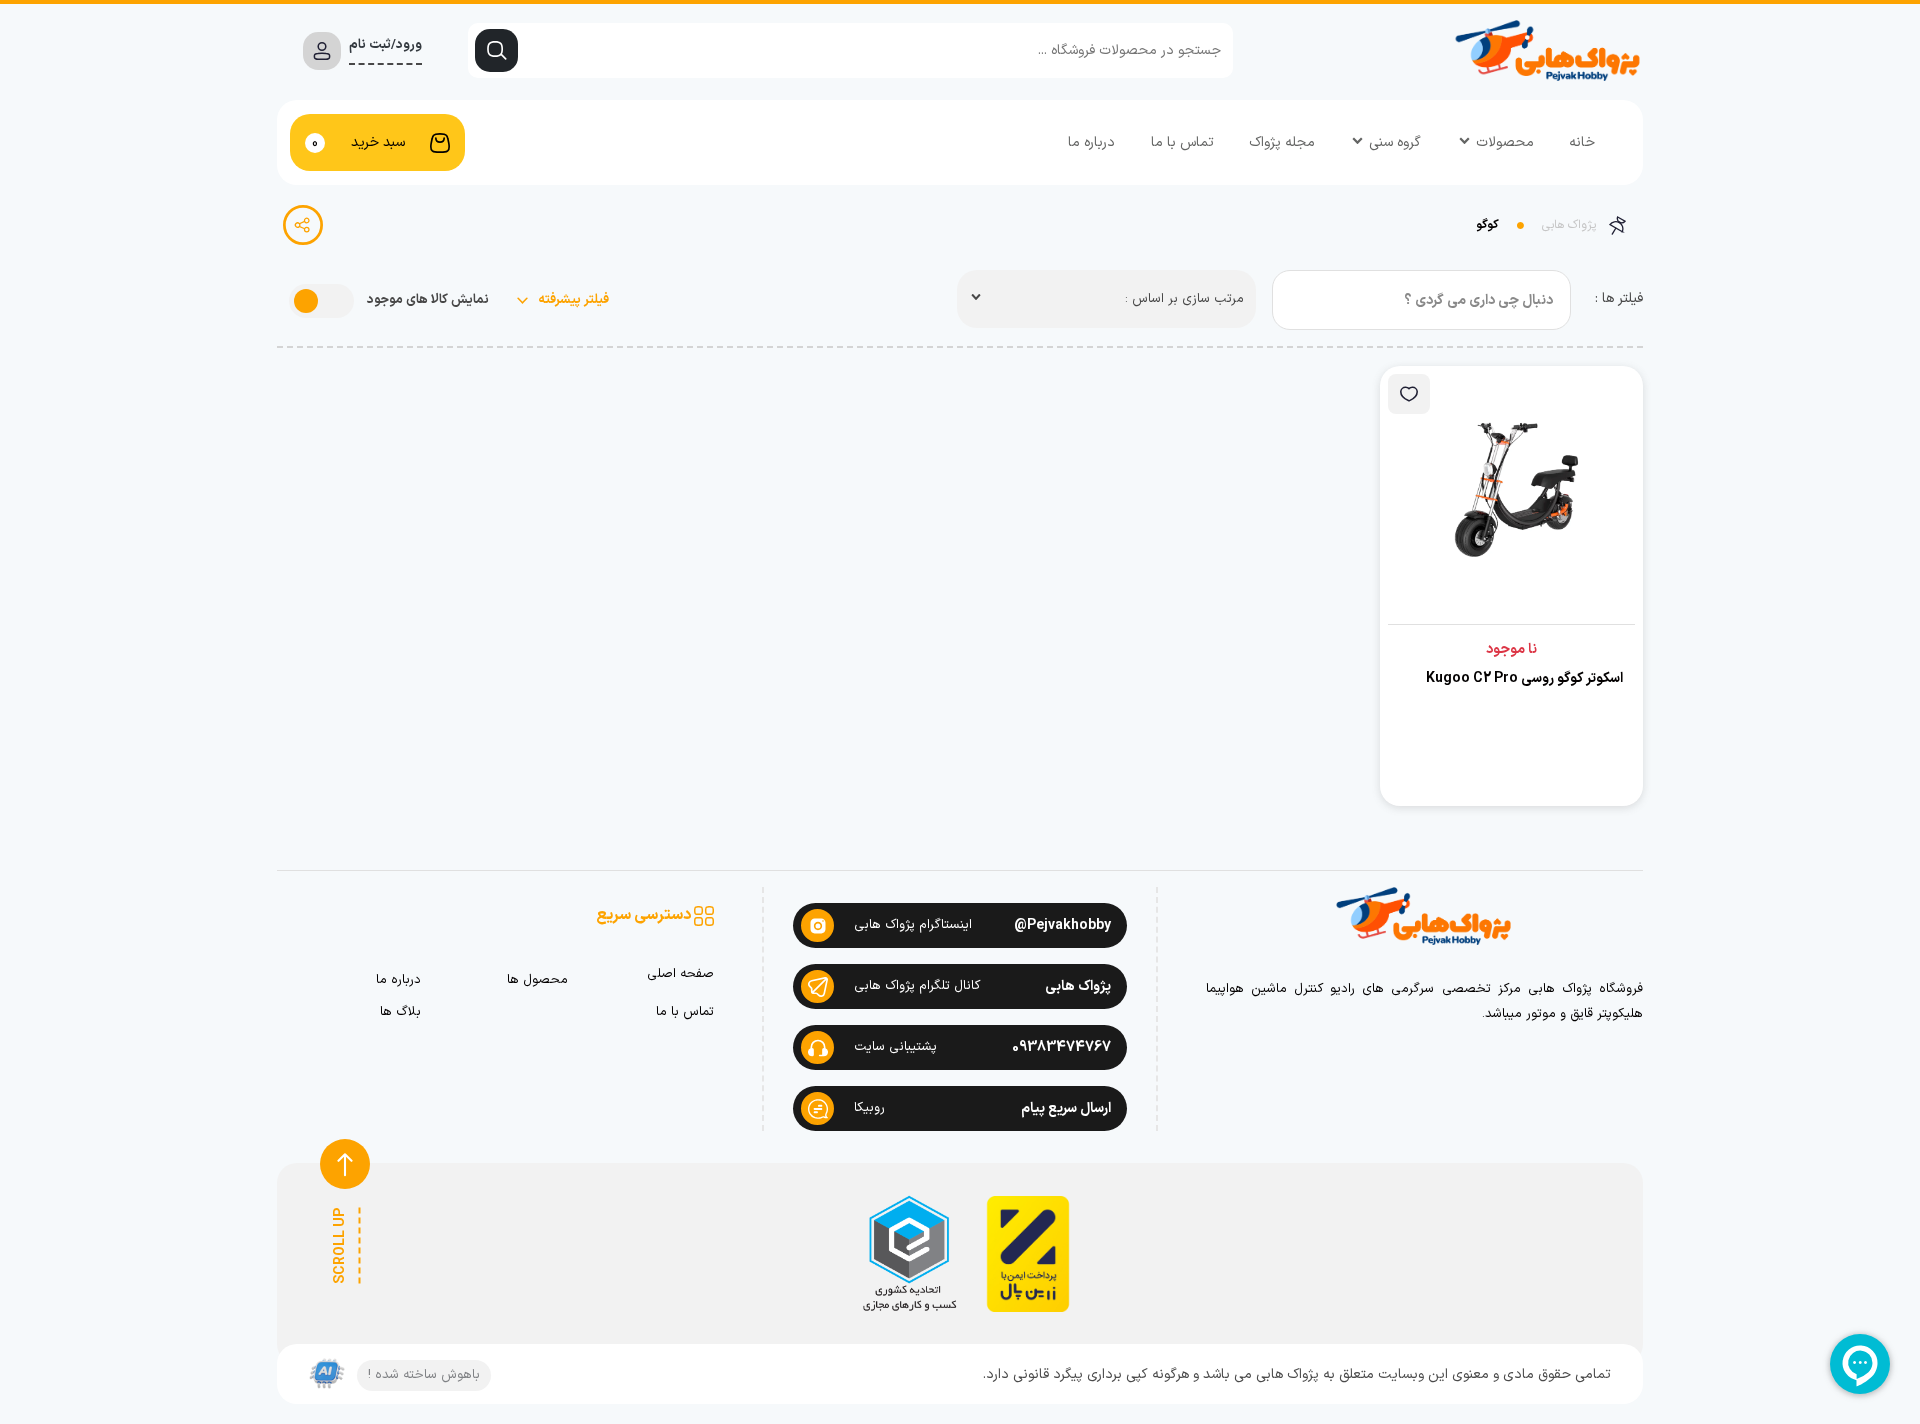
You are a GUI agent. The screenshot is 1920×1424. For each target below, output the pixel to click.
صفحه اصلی (680, 974)
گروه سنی (1395, 142)
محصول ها (537, 980)
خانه (1582, 142)
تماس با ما (1182, 142)
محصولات (1505, 142)
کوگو (1487, 225)
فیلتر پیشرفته (572, 300)
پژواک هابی (1569, 225)
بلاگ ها (400, 1012)
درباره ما (1091, 142)
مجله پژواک (1282, 142)
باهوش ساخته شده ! (424, 1375)
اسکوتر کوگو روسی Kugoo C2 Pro (1524, 678)
